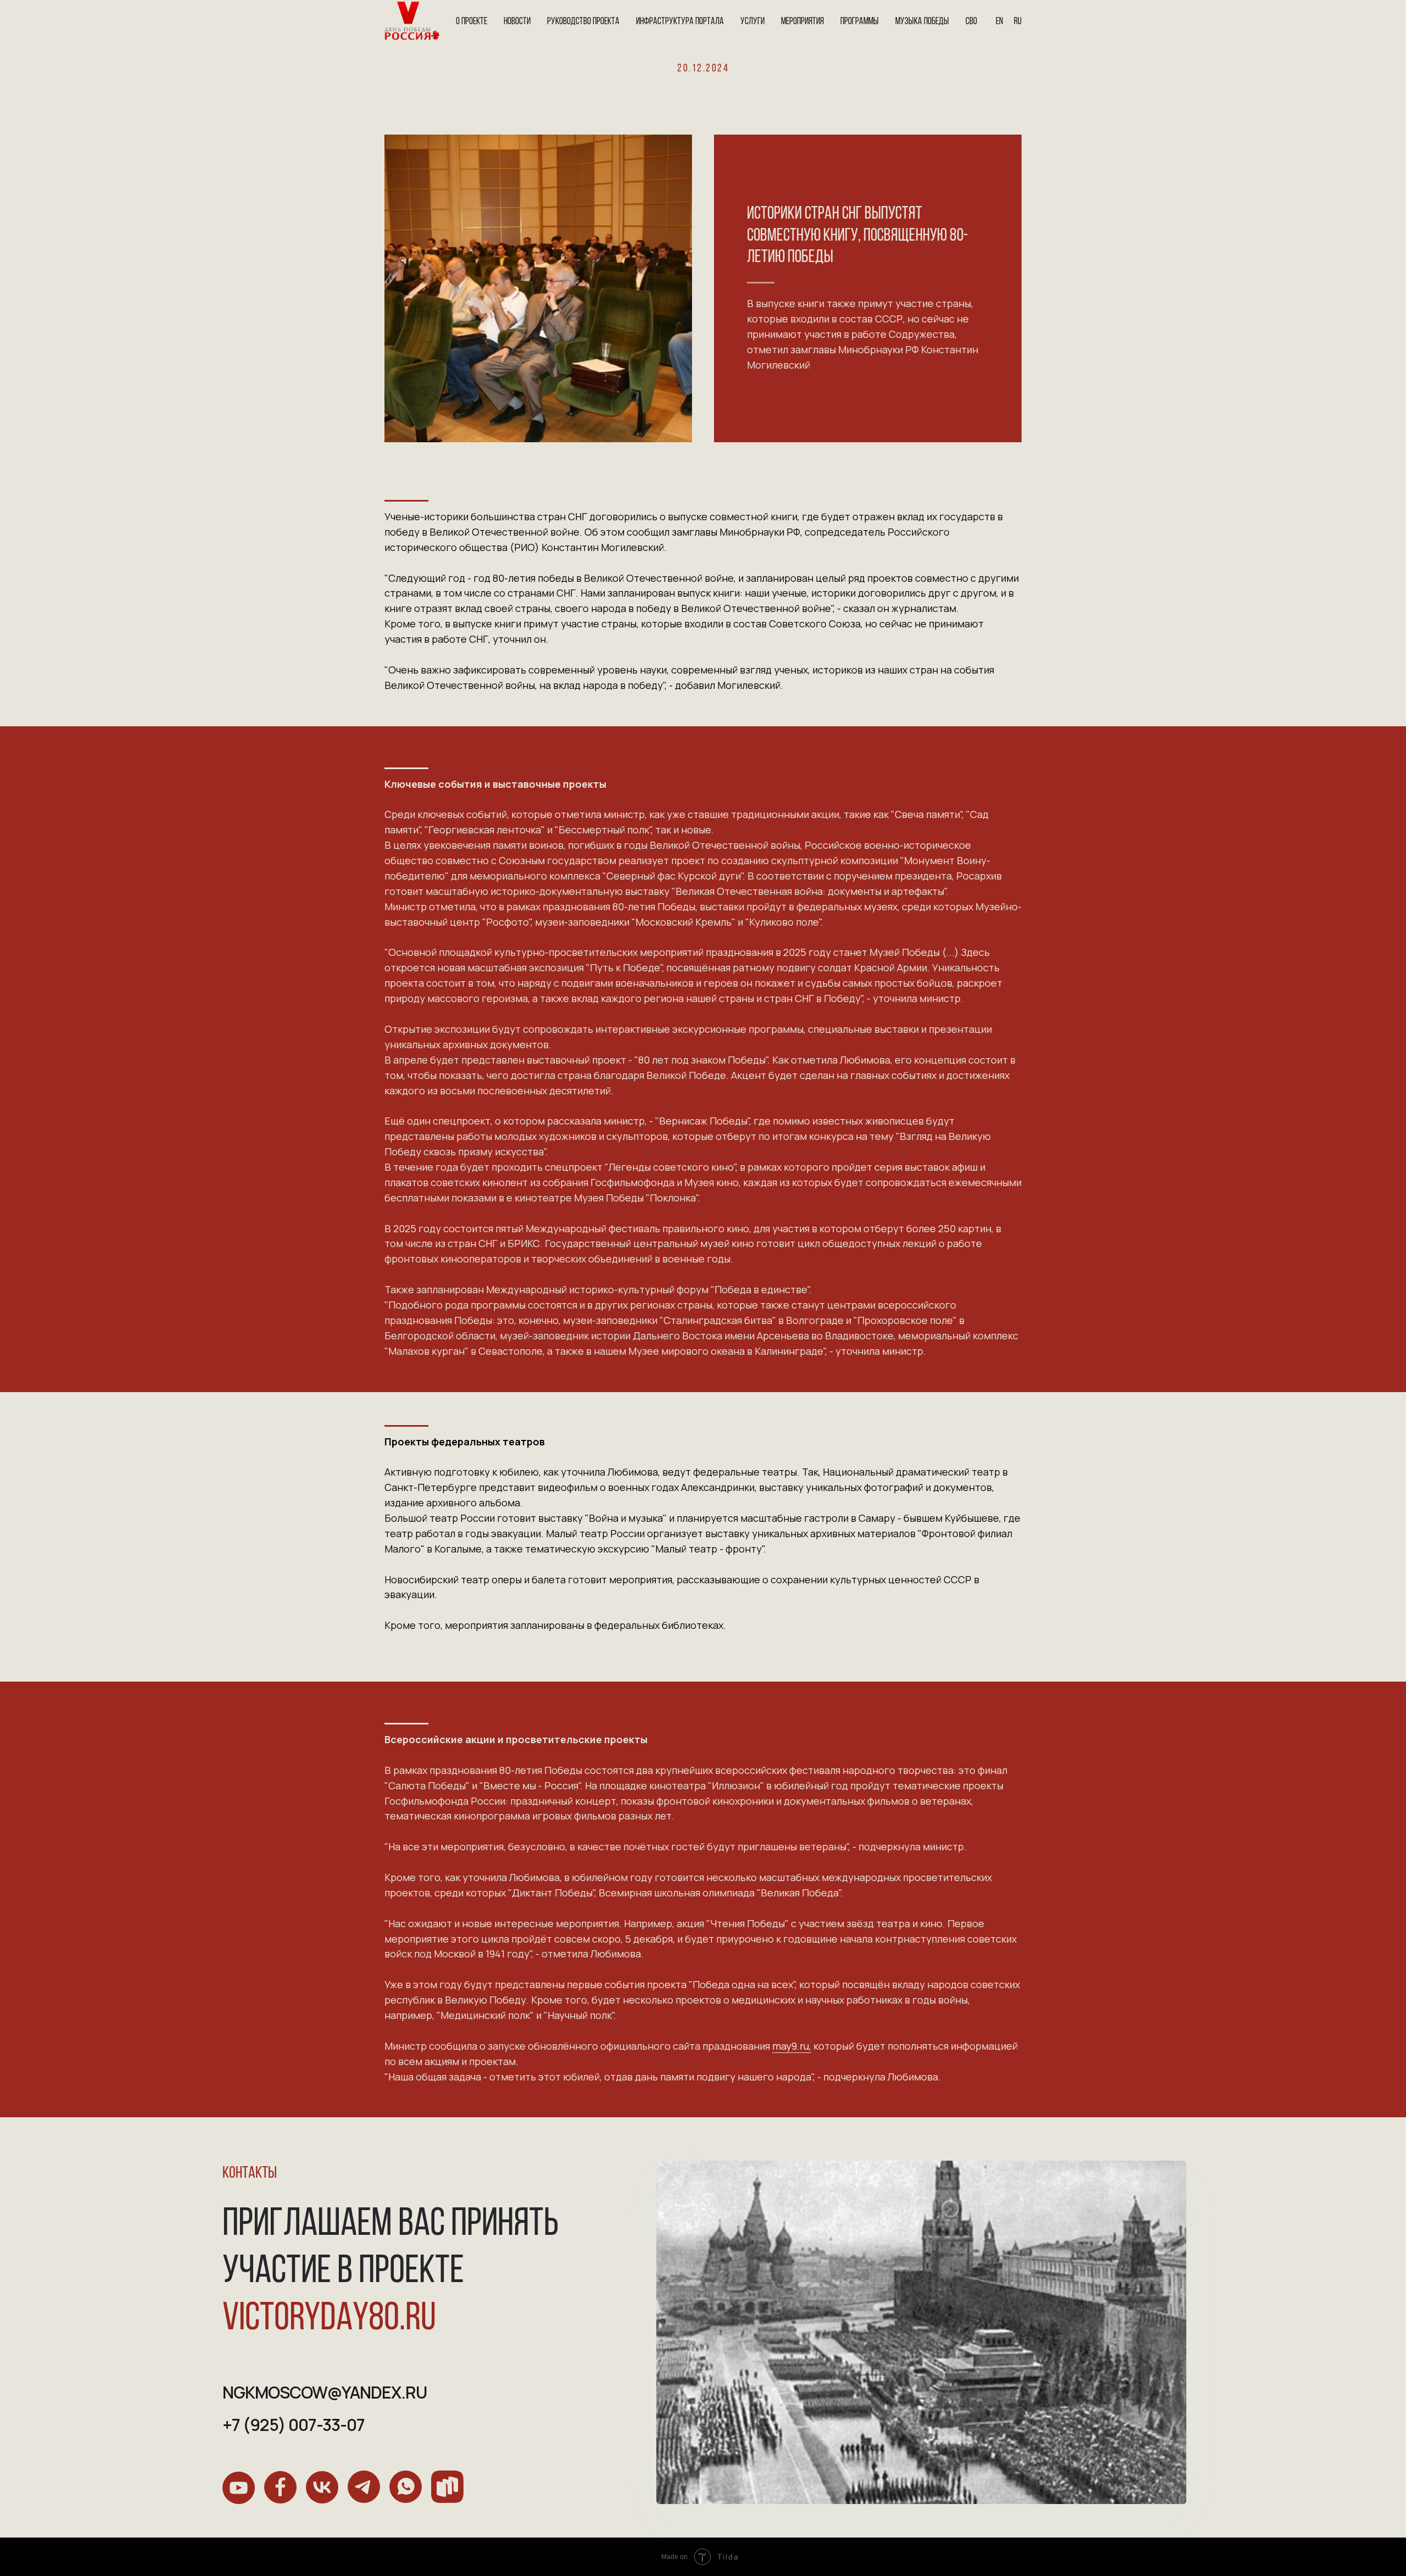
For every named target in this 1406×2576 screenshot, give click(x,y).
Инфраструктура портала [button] (680, 22)
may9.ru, (792, 2046)
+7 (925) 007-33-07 (294, 2425)
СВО (971, 22)
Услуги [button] (752, 22)
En (999, 22)
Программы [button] (860, 22)
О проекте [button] (472, 22)
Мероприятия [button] (802, 22)
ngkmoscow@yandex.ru (325, 2392)
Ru (1018, 22)
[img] (239, 2488)
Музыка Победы (922, 22)
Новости (517, 22)
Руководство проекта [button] (583, 22)
